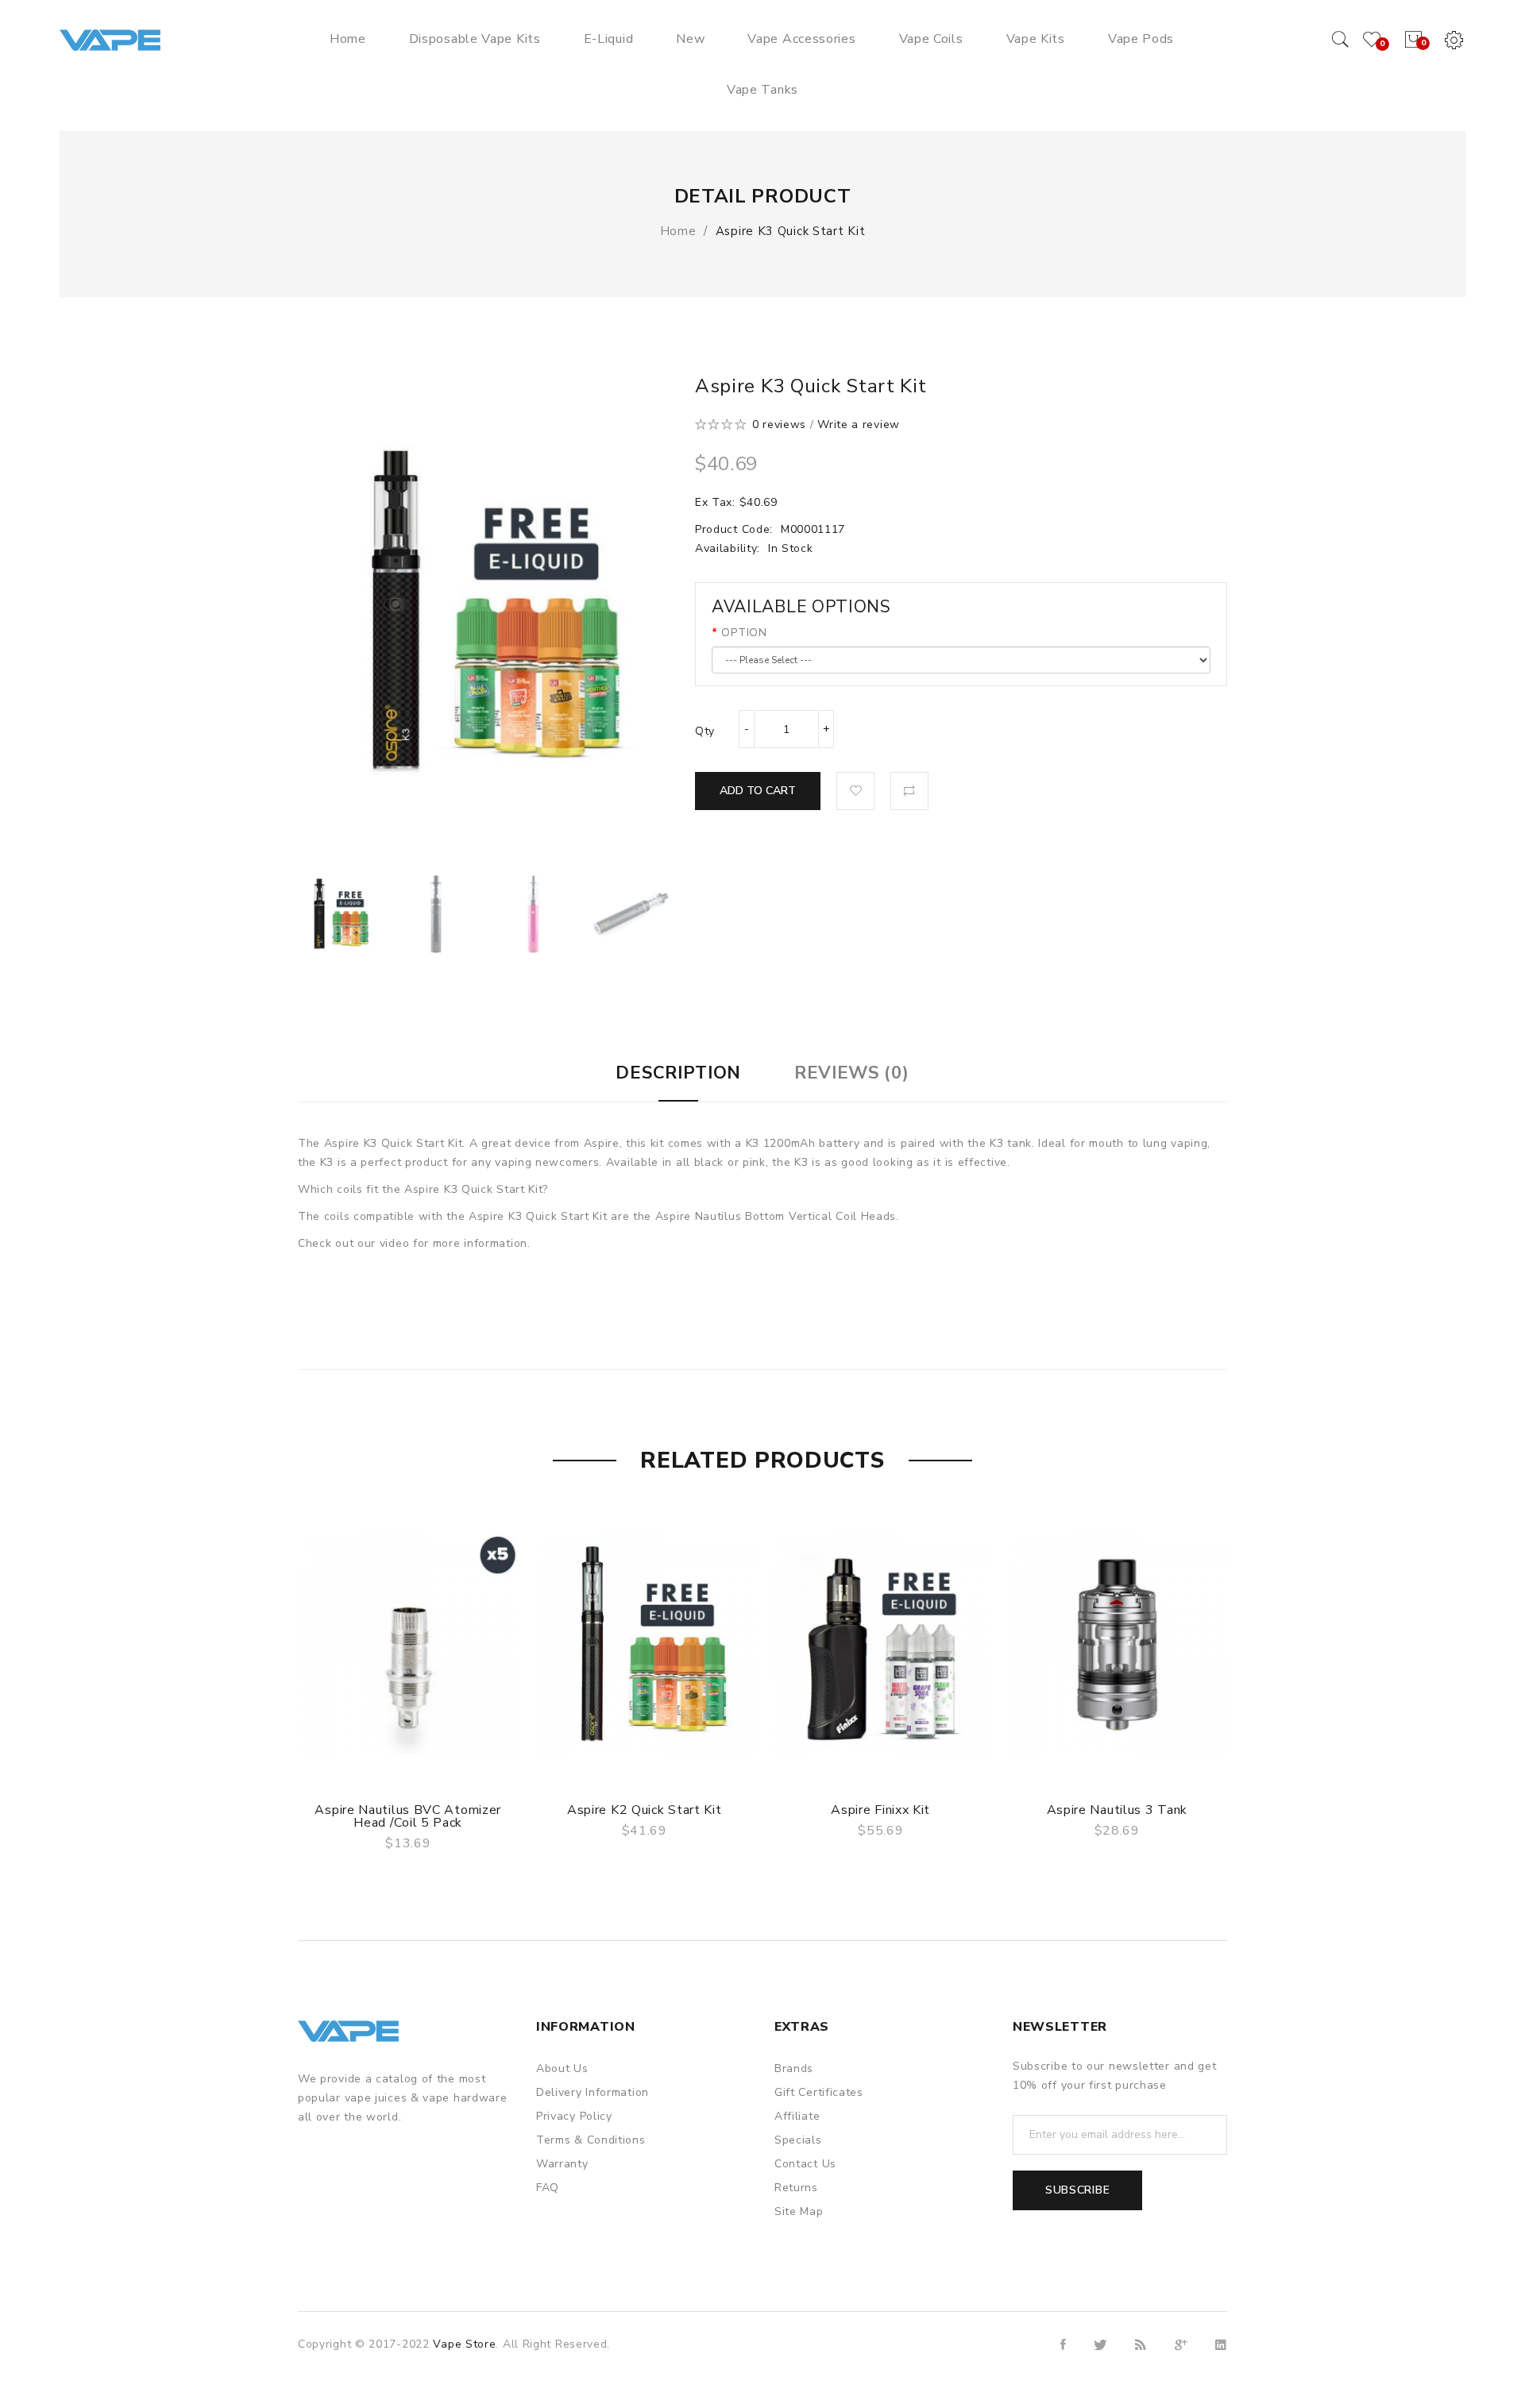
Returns (796, 2188)
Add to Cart (758, 791)
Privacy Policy (574, 2116)
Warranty (562, 2164)
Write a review (859, 424)
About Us (562, 2068)
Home (678, 231)
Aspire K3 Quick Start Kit (791, 231)
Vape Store (464, 2344)
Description (678, 1073)
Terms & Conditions (591, 2140)
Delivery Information (593, 2092)
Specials (798, 2140)
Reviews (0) (852, 1073)
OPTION (744, 633)
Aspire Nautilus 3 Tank (1117, 1810)
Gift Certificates (819, 2092)
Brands (794, 2068)
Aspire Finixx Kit (880, 1810)
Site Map (799, 2211)
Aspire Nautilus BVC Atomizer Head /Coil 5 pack (408, 1816)
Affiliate (797, 2116)
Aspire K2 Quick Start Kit (645, 1810)
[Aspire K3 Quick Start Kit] (339, 914)
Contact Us (805, 2164)
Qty (705, 731)
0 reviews (779, 424)
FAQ (548, 2188)
